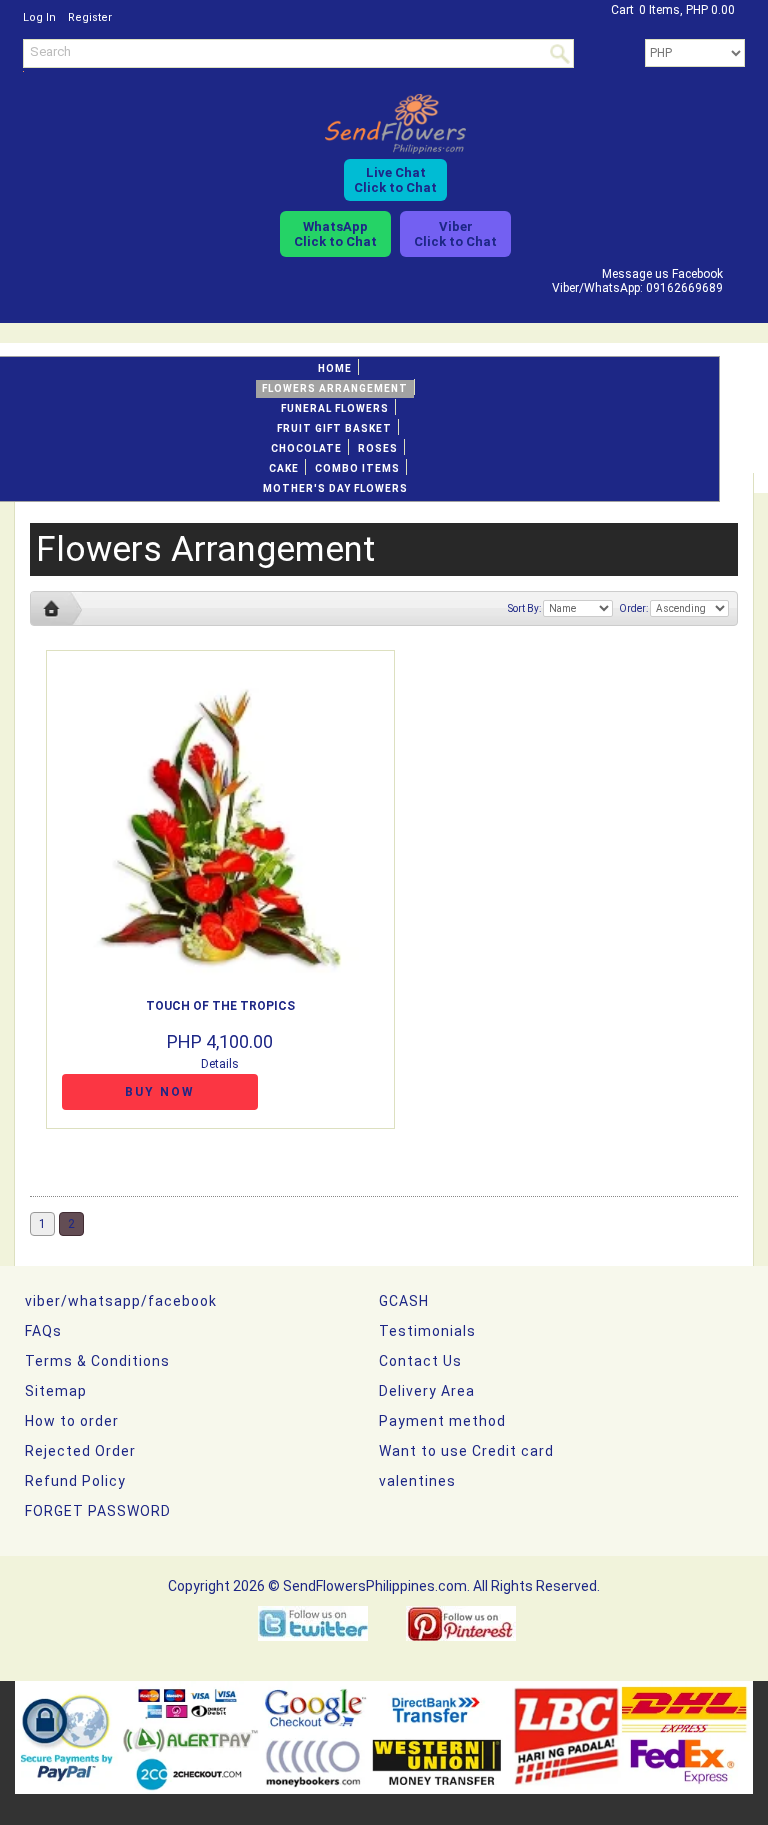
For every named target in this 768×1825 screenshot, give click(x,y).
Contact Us (420, 1361)
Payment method (442, 1421)
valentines (417, 1481)
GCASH (404, 1301)
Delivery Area (427, 1391)
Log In (39, 17)
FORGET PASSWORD (98, 1511)
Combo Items (357, 468)
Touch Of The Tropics (220, 1006)
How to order (72, 1421)
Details (220, 1064)
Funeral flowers (335, 408)
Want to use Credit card (466, 1451)
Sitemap (56, 1391)
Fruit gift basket (334, 428)
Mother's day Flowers (335, 488)
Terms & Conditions (97, 1361)
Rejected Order (80, 1451)
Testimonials (427, 1331)
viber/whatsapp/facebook (121, 1301)
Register (90, 17)
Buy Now (160, 1092)
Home (335, 368)
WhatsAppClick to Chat (335, 234)
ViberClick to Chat (455, 234)
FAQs (43, 1331)
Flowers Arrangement (335, 388)
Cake (284, 468)
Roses (378, 448)
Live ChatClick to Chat (395, 180)
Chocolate (306, 448)
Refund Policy (75, 1481)
